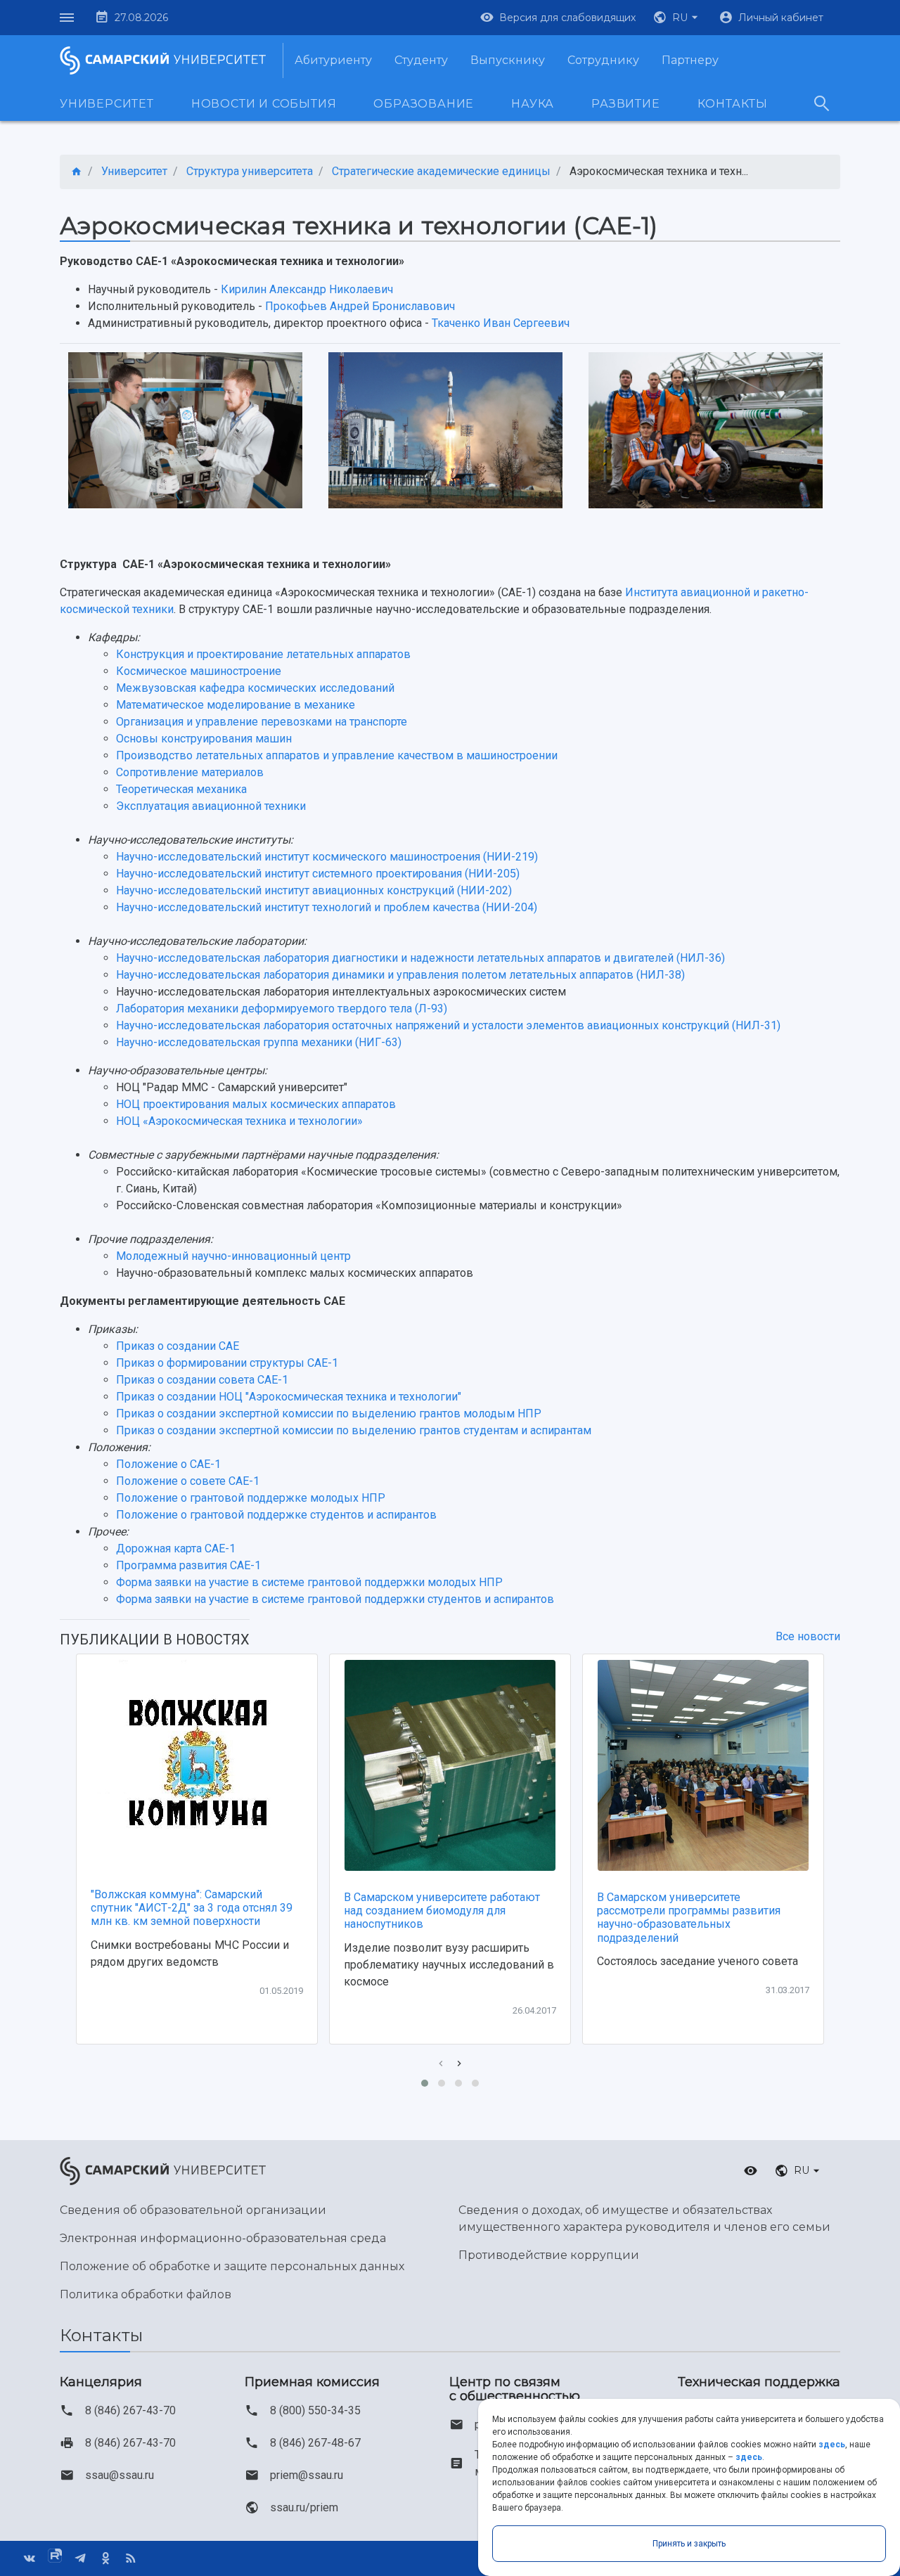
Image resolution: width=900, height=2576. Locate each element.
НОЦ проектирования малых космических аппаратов (256, 1104)
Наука (533, 104)
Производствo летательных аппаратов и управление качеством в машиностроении (337, 755)
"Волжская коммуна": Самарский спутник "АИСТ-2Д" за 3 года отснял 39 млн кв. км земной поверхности (192, 1908)
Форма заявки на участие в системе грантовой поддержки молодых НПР (309, 1582)
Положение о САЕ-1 (168, 1464)
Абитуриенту (333, 60)
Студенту (421, 60)
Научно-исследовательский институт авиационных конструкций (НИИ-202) (314, 890)
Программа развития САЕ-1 (188, 1565)
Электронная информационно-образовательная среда (223, 2238)
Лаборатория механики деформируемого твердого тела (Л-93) (282, 1009)
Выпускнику (508, 60)
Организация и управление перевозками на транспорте (262, 722)
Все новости (808, 1636)
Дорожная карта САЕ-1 (176, 1548)
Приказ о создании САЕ (178, 1346)
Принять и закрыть (689, 2544)
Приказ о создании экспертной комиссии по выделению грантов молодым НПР (329, 1413)
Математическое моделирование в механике (236, 705)
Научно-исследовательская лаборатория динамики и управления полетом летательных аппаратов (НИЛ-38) (400, 975)
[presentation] (441, 2064)
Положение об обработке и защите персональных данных (232, 2266)
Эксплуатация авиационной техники (211, 806)
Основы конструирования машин (204, 739)
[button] (677, 18)
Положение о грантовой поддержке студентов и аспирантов (276, 1515)
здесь (832, 2445)
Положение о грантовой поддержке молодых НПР (251, 1498)
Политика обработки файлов (146, 2294)
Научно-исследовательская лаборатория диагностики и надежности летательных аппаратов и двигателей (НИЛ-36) (420, 958)
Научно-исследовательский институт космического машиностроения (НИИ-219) (327, 857)
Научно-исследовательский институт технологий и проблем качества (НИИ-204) (327, 907)
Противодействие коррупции (549, 2255)
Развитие (625, 104)
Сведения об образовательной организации (193, 2210)
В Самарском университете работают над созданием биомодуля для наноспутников (442, 1911)
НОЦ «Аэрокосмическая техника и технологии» (239, 1121)
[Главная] (77, 172)
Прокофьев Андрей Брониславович (360, 306)
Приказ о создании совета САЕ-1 (202, 1380)
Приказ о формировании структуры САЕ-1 (227, 1363)
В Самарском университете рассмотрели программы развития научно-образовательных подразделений (689, 1918)
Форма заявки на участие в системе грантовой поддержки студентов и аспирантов (335, 1599)
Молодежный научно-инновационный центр (233, 1256)
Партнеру (690, 60)
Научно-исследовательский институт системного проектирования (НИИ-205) (318, 874)
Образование (424, 104)
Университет (107, 104)
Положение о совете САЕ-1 (188, 1481)
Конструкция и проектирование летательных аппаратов (263, 654)
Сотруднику (603, 60)
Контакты (733, 104)
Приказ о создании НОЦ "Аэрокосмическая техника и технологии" (289, 1397)
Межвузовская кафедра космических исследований (255, 688)
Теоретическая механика (181, 789)
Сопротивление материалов (190, 772)
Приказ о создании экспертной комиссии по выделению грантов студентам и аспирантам (354, 1430)
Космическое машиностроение (199, 671)
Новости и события (264, 104)
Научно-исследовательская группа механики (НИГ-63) (259, 1042)
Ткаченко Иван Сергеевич (501, 323)
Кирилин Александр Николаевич (307, 289)
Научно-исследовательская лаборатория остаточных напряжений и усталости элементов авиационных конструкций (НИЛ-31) (448, 1025)
